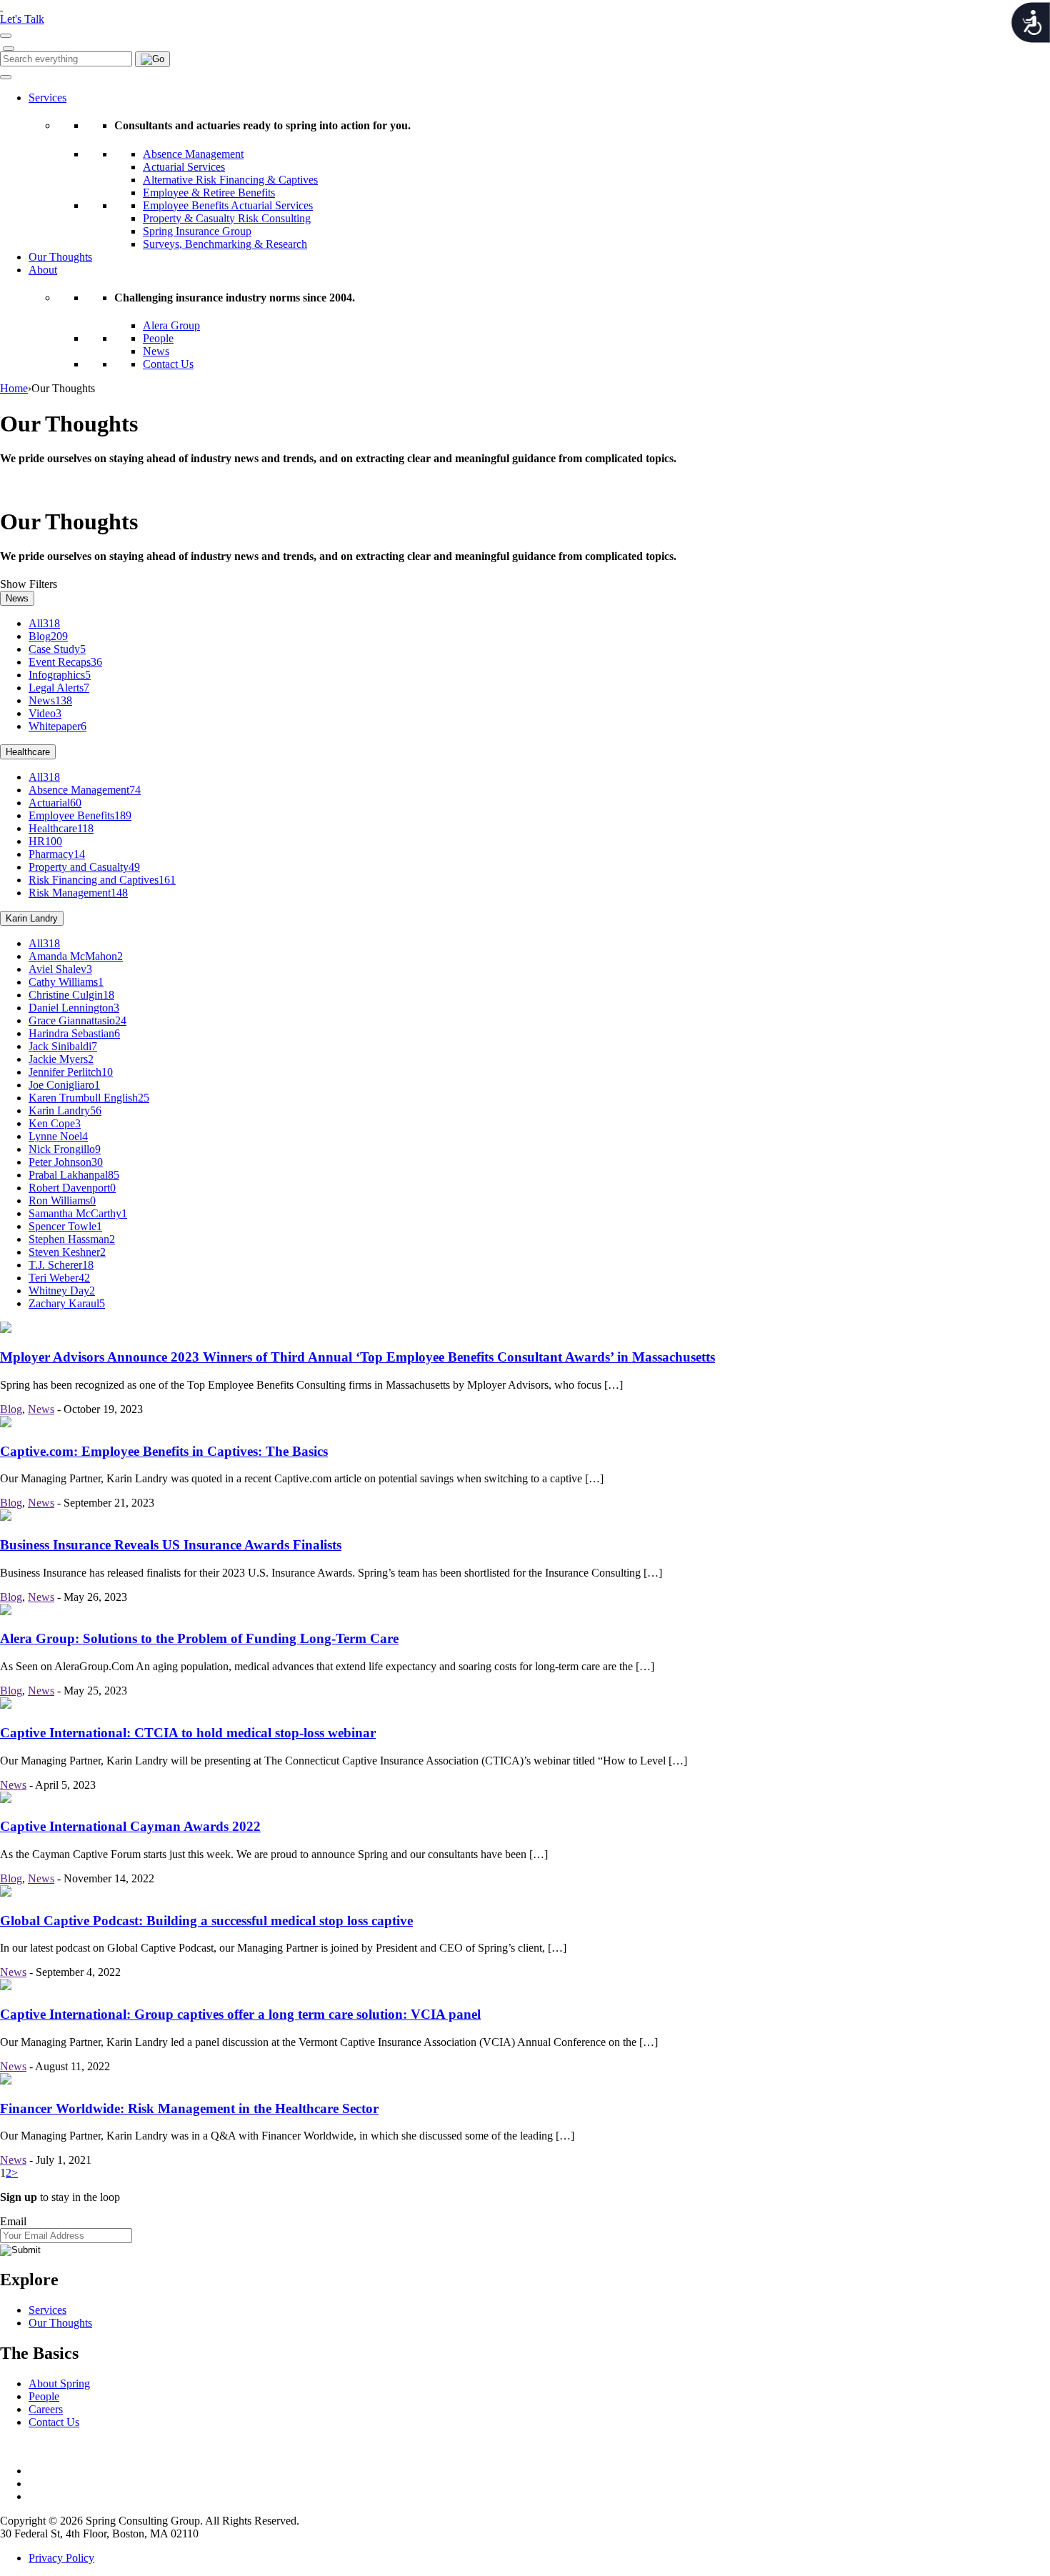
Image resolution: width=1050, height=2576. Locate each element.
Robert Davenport (72, 1188)
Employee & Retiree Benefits (209, 193)
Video (45, 713)
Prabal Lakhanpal (74, 1175)
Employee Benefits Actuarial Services (228, 205)
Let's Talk (22, 19)
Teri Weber (59, 1278)
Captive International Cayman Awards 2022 (130, 1826)
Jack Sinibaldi (63, 1046)
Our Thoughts (60, 257)
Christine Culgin (71, 995)
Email (13, 2221)
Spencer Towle (65, 1226)
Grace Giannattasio (77, 1020)
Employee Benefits (80, 815)
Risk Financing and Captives (102, 880)
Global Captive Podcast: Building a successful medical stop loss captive (206, 1921)
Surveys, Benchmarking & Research (225, 244)
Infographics (60, 675)
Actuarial (55, 803)
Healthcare (28, 752)
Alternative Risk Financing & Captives (230, 180)
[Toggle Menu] (6, 77)
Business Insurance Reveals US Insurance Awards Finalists (171, 1545)
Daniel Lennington (74, 1008)
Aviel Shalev (60, 969)
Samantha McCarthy (78, 1213)
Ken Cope (55, 1123)
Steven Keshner (67, 1252)
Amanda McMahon (76, 956)
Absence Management (193, 154)
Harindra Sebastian (74, 1033)
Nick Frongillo (65, 1149)
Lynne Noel (58, 1136)
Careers (46, 2409)
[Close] (9, 49)
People (158, 338)
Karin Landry (32, 918)
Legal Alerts (59, 688)
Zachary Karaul (67, 1303)
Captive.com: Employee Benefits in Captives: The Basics (164, 1451)
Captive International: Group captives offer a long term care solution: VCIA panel (240, 2014)
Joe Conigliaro (64, 1085)
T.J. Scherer (61, 1265)
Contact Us (168, 364)
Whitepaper (57, 726)
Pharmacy (57, 854)
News (156, 351)
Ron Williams (62, 1200)
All (44, 623)
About (43, 270)
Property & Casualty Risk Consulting (227, 218)
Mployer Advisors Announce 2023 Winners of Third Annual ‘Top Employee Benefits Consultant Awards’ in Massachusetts (357, 1357)
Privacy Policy (61, 2558)
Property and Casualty (84, 867)
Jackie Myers (61, 1059)
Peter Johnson (66, 1162)
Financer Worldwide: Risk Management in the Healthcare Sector (189, 2108)
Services (47, 98)
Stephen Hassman (72, 1239)
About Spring (59, 2383)
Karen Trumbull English (89, 1098)
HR (45, 841)
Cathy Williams (66, 982)
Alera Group (171, 325)
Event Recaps (65, 662)
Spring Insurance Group (197, 231)
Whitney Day (62, 1291)
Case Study (57, 649)
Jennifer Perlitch (71, 1072)
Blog (48, 636)
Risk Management (78, 893)
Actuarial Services (184, 167)
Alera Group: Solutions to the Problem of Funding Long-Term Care (199, 1638)
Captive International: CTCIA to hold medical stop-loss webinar (188, 1733)
